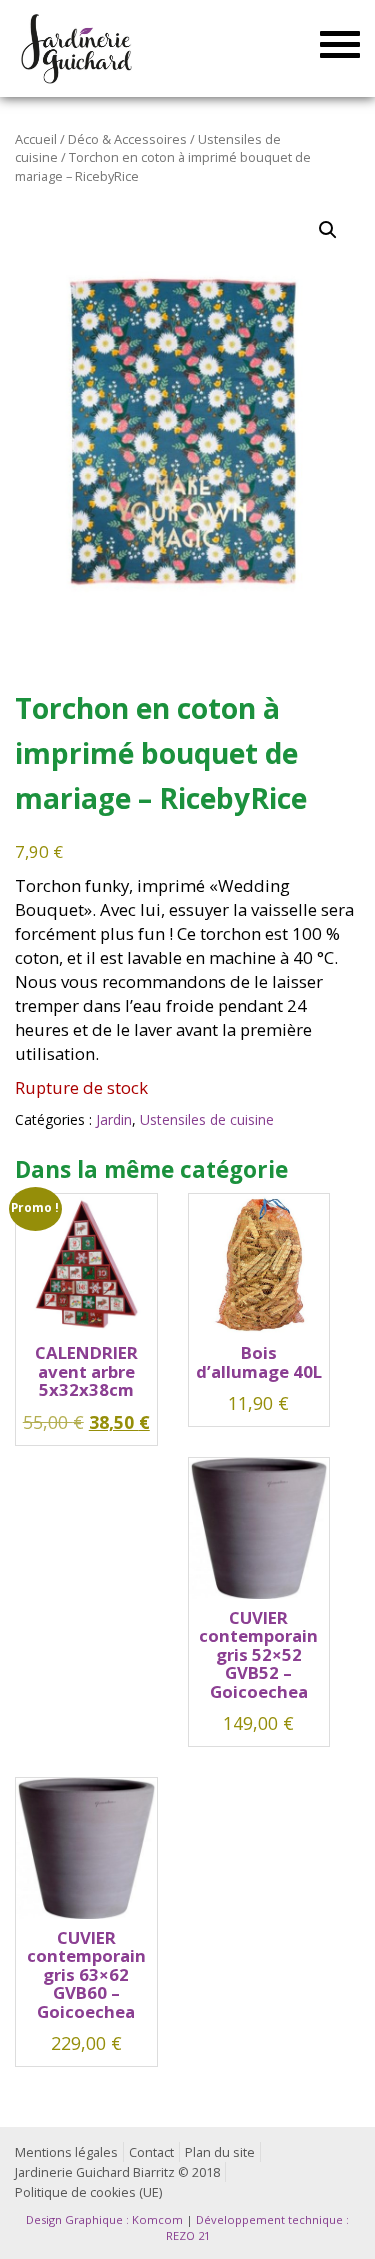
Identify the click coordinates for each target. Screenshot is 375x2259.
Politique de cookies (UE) (88, 2192)
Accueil (36, 139)
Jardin (114, 1119)
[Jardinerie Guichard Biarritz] (78, 48)
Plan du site (220, 2152)
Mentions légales (66, 2152)
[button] (328, 230)
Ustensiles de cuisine (207, 1119)
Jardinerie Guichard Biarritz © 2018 (117, 2172)
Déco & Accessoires (127, 139)
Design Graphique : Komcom (104, 2219)
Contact (151, 2152)
